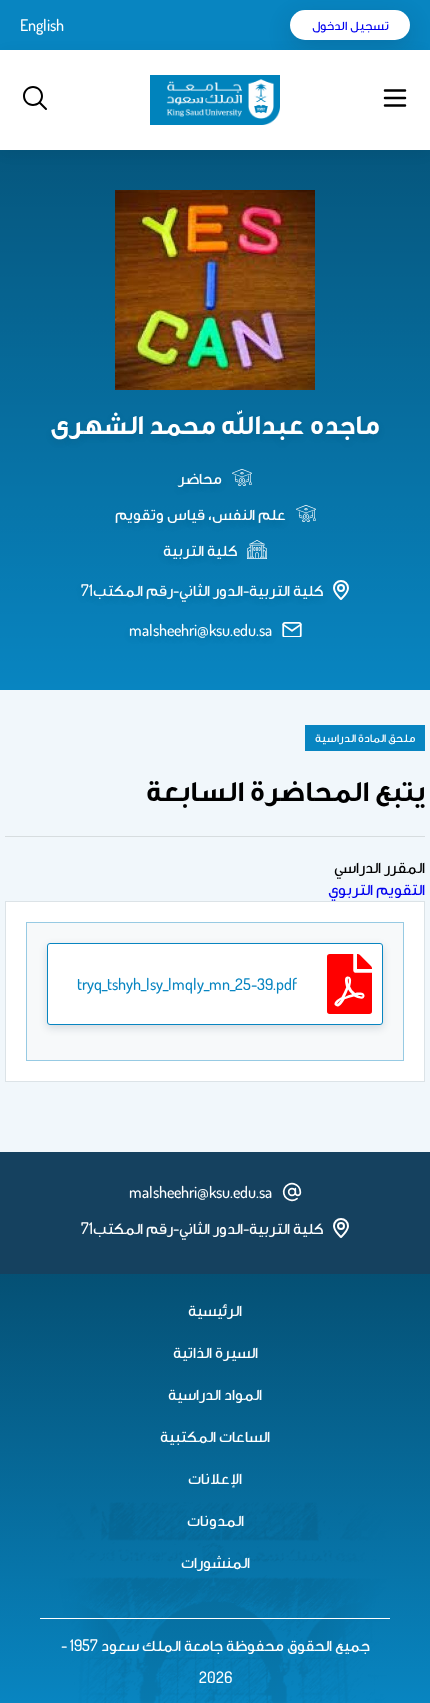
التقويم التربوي (376, 889)
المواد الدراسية (215, 1394)
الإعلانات (215, 1478)
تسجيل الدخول (350, 25)
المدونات (215, 1520)
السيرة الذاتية (215, 1352)
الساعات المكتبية (215, 1436)
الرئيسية (215, 1310)
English (42, 25)
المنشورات (215, 1562)
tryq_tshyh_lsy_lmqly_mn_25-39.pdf (187, 984)
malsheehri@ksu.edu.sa (200, 630)
